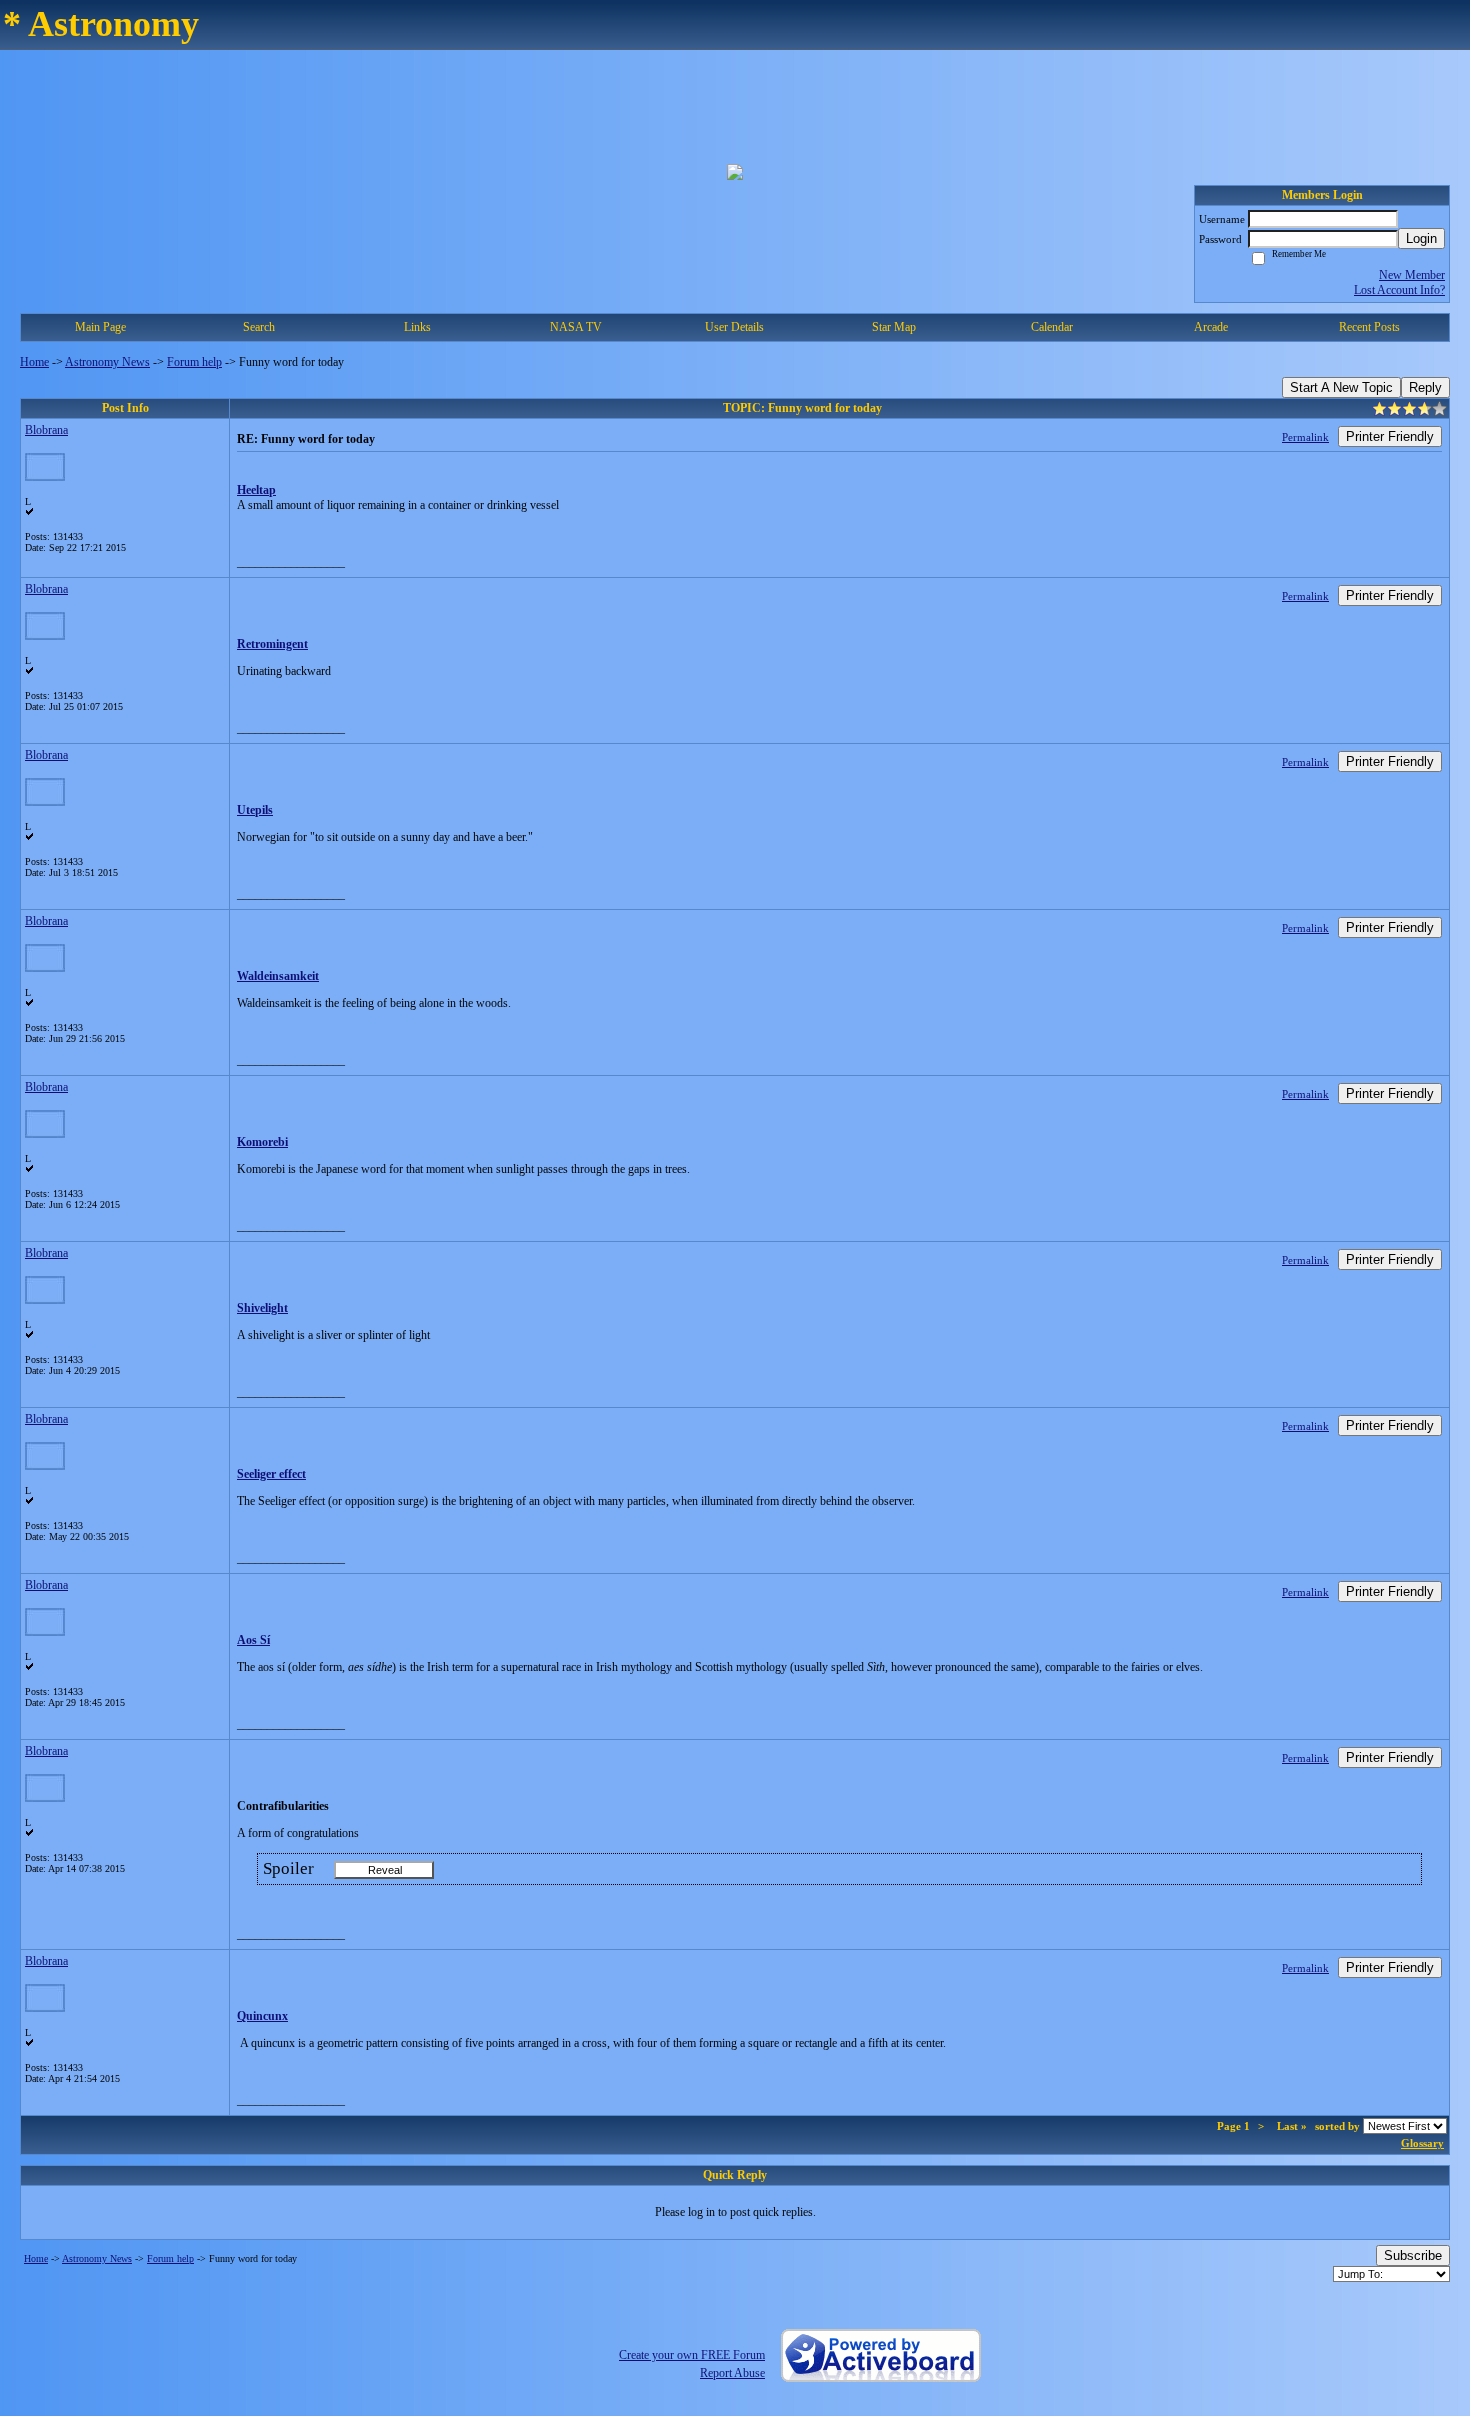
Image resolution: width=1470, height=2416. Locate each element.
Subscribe (1413, 2255)
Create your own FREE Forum (692, 2355)
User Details (734, 327)
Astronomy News (107, 362)
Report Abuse (732, 2373)
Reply (1425, 387)
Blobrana (46, 430)
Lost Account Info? (1399, 290)
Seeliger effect (271, 1474)
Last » (1292, 2126)
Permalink (1305, 437)
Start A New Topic (1341, 387)
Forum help (194, 362)
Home (34, 362)
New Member (1412, 275)
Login (1421, 238)
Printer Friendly (1390, 436)
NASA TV (576, 327)
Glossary (1422, 2143)
